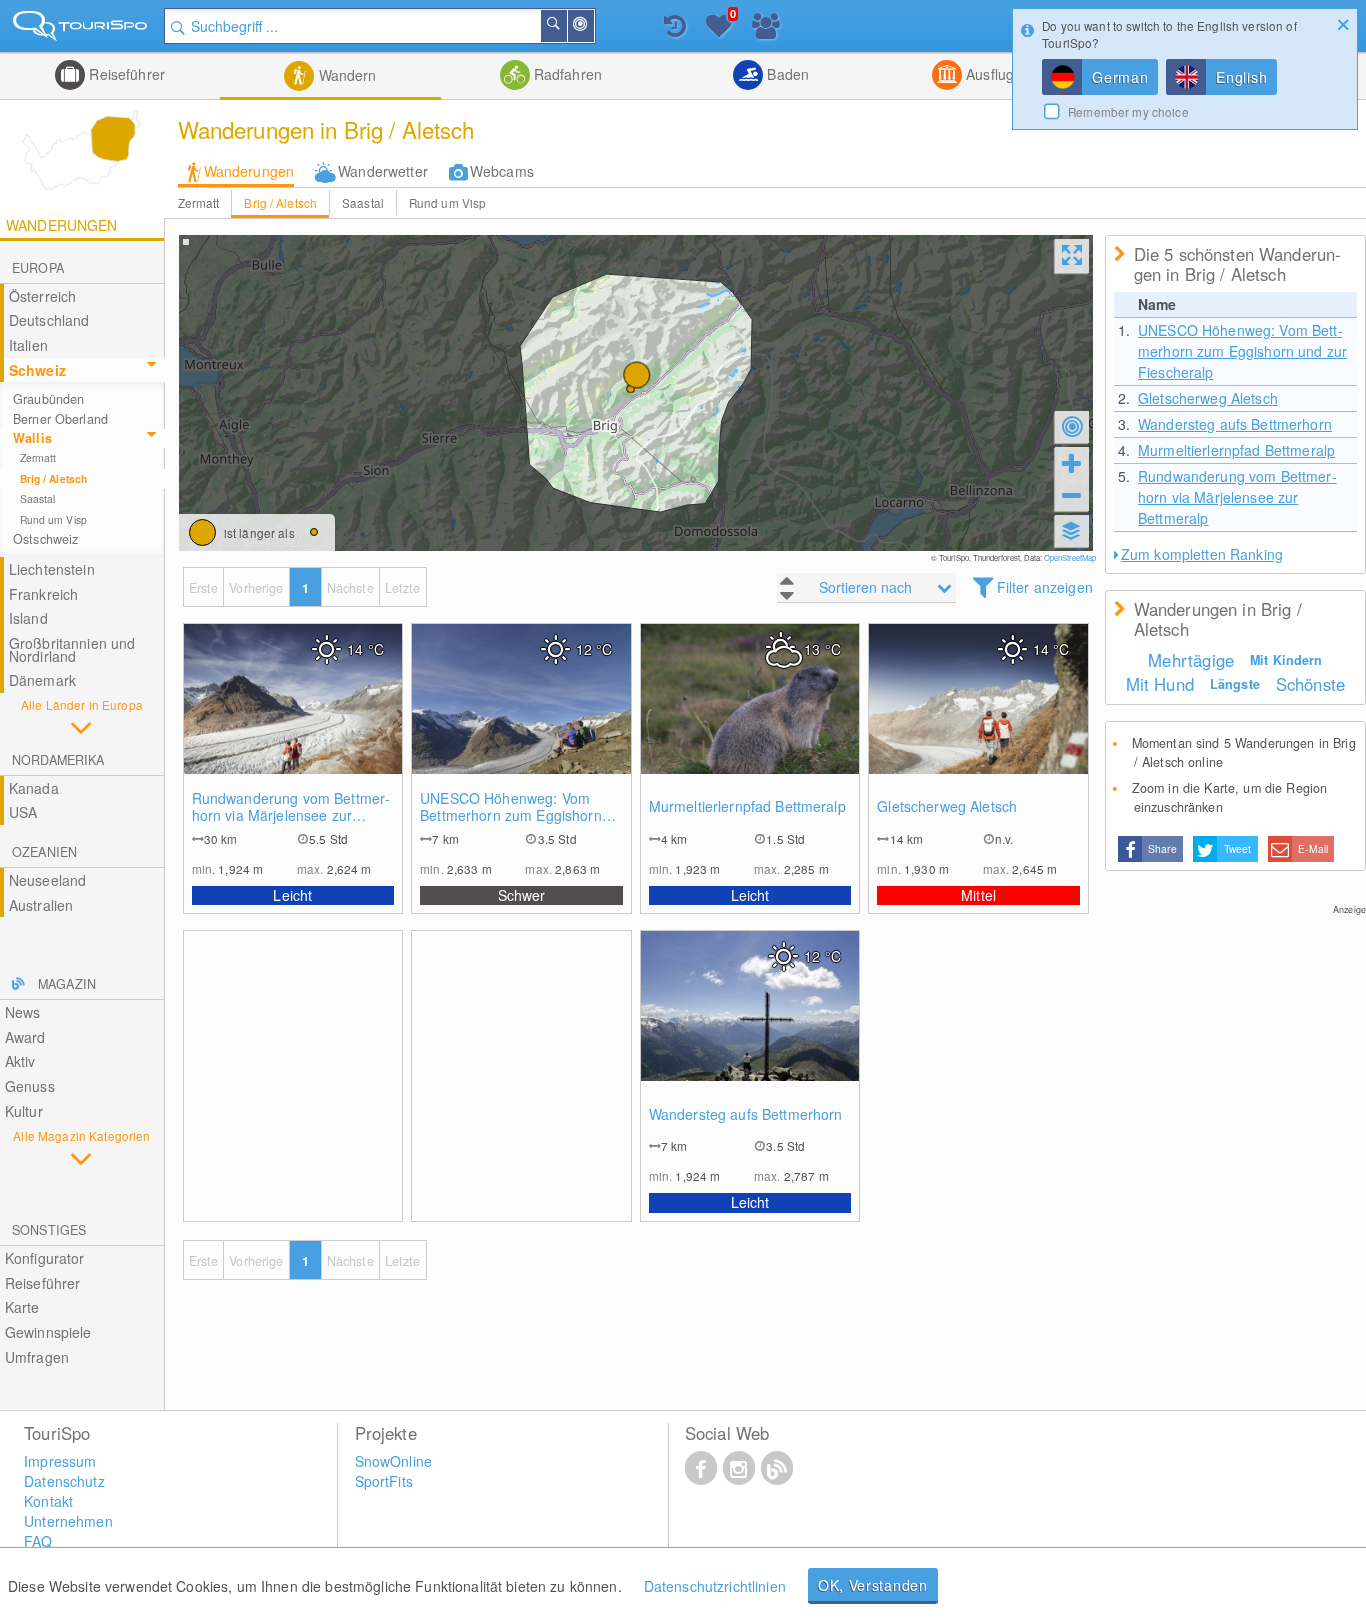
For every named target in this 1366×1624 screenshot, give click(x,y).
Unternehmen (68, 1521)
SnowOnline (393, 1461)
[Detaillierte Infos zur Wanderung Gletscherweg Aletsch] (978, 719)
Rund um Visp (447, 202)
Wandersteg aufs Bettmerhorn (746, 1114)
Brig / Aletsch (280, 202)
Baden (786, 74)
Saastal (363, 202)
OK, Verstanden (873, 1585)
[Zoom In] (1072, 463)
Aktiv (20, 1061)
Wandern (345, 75)
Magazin (67, 984)
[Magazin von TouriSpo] (777, 1467)
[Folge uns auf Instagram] (739, 1467)
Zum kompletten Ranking (1202, 554)
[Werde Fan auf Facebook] (701, 1467)
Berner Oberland (60, 419)
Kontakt (48, 1501)
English (1241, 77)
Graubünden (48, 399)
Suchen (566, 26)
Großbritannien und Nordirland (72, 649)
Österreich (42, 296)
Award (25, 1037)
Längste (1235, 684)
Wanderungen (249, 171)
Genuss (30, 1086)
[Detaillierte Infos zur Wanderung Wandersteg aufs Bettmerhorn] (750, 1026)
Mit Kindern (1286, 660)
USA (23, 812)
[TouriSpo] (82, 29)
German (1120, 77)
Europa (38, 268)
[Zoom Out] (1072, 495)
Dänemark (42, 680)
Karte (22, 1307)
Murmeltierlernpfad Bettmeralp (747, 806)
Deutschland (49, 320)
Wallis (32, 438)
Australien (41, 905)
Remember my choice (1128, 111)
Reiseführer (125, 74)
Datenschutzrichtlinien (715, 1586)
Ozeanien (44, 852)
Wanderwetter (383, 171)
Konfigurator (45, 1258)
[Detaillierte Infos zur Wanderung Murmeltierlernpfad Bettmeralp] (750, 719)
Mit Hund (1160, 684)
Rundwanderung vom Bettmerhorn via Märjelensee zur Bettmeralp (291, 807)
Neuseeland (47, 880)
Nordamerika (58, 760)
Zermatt (199, 202)
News (23, 1012)
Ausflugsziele (1006, 74)
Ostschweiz (45, 539)
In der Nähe (593, 26)
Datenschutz (64, 1481)
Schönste (1310, 684)
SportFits (384, 1481)
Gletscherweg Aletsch (947, 806)
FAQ (38, 1541)
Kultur (24, 1111)
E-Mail (1313, 848)
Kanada (34, 788)
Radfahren (566, 74)
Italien (28, 345)
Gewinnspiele (48, 1332)
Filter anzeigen (1045, 587)
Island (28, 618)
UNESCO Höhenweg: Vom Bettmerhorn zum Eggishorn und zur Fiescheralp (511, 807)
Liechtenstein (52, 569)
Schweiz (37, 370)
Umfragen (37, 1357)
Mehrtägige (1191, 660)
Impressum (60, 1461)
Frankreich (43, 594)
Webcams (502, 171)
